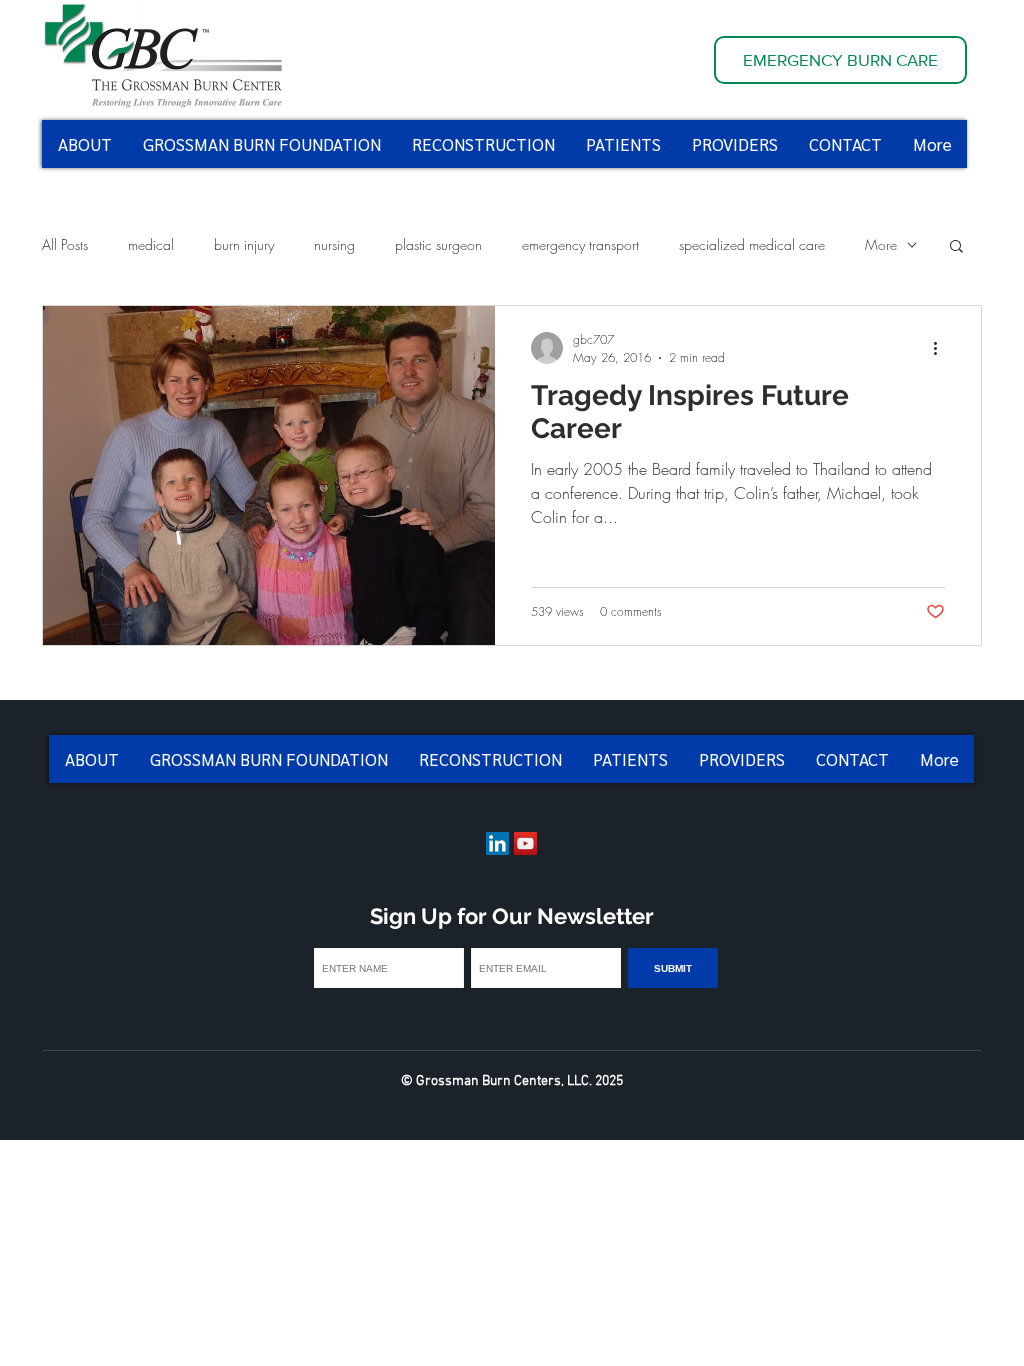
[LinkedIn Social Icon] (497, 843)
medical (151, 244)
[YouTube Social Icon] (525, 843)
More (881, 244)
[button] (956, 247)
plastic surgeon (438, 244)
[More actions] (942, 348)
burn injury (244, 244)
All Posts (65, 244)
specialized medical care (752, 244)
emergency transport (580, 244)
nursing (334, 244)
